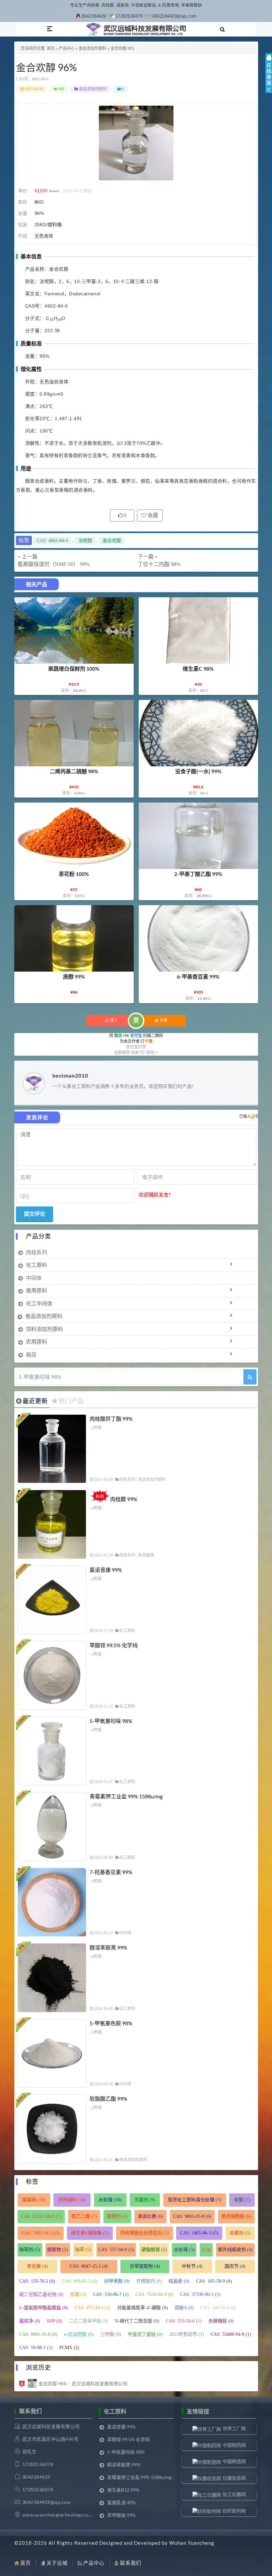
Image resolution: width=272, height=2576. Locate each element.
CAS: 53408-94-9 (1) (231, 2334)
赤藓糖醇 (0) (221, 2321)
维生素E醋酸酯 (90, 2233)
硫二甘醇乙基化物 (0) (41, 2294)
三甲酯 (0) (111, 2334)
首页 (51, 48)
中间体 (34, 1278)
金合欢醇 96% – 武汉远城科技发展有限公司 (83, 2384)
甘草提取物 (145, 2266)
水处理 (110, 2200)
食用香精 (146, 1555)
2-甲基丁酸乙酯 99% (198, 874)
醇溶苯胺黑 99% (108, 1947)
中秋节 (192, 2266)
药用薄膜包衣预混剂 (144, 2233)
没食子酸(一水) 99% (198, 771)
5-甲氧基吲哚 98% (111, 1721)
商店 (31, 1354)
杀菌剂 (145, 2200)
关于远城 (57, 2563)
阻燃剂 (117, 2216)
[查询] (250, 1377)
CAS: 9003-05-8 (192, 2216)
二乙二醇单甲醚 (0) (88, 2321)
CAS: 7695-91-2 (41, 2233)
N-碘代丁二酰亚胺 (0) (137, 2321)
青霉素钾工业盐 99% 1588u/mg (126, 1796)
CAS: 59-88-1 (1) (36, 2348)
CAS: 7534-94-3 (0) (154, 2294)
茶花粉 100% (74, 874)
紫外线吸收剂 (235, 2250)
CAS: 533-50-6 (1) (184, 2321)
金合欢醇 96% (46, 67)
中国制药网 (234, 2445)
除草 (83, 2250)
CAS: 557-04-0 (116, 2250)
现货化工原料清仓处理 (195, 2200)
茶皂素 (37, 2266)
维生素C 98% (198, 668)
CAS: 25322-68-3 (41, 2216)
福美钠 (34, 2200)
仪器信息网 (234, 2478)
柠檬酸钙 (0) (149, 2281)
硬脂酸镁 (154, 2250)
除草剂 (30, 2250)
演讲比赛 (150, 2216)
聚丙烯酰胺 (236, 2216)
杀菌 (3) (78, 2294)
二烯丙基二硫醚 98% (74, 771)
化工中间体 (39, 1303)
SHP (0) (54, 2321)
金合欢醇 (112, 541)
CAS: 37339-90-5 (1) (200, 2294)
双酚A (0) (184, 2308)
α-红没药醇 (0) (79, 2334)
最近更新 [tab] (35, 1401)
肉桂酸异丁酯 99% (111, 1419)
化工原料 (36, 1265)
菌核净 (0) (30, 2321)
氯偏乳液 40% (121, 2502)
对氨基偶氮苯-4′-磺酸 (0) (142, 2308)
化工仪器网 (234, 2494)
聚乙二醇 (84, 2216)
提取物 (58, 2250)
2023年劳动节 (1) (187, 2334)
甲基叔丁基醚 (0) (145, 2334)
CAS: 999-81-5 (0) (80, 2281)
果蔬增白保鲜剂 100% (74, 668)
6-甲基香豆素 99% (198, 976)
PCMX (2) (69, 2348)
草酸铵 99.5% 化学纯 (114, 1645)
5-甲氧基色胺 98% (111, 2023)
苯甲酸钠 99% (121, 2515)
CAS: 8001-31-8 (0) (38, 2334)
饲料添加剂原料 (44, 1329)
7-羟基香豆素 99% (111, 1872)
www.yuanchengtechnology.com (58, 2515)
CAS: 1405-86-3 (199, 2233)
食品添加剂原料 (93, 48)
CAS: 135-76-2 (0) (37, 2281)
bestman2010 (70, 1075)
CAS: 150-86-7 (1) (111, 2294)
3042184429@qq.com (174, 16)
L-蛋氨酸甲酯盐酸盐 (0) (44, 2308)
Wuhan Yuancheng (192, 2543)
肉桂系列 (36, 1252)
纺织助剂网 (234, 2511)
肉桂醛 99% (124, 1499)
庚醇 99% (74, 976)
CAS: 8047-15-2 (89, 2266)
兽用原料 (36, 1290)
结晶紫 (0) (179, 2281)
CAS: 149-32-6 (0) (218, 2308)
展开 (269, 79)
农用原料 (36, 1341)
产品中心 (67, 48)
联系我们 (131, 2563)
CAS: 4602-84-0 (52, 541)
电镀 (242, 2200)
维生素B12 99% (123, 2490)
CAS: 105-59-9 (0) (214, 2281)
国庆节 (235, 2266)
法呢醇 (85, 541)
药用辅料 (72, 2200)
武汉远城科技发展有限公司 (51, 2426)
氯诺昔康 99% (106, 1570)
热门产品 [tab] (71, 1401)
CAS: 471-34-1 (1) (93, 2308)
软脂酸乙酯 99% (108, 2099)
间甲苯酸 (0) (117, 2281)
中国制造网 (234, 2461)
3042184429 (94, 16)
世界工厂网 (234, 2428)
